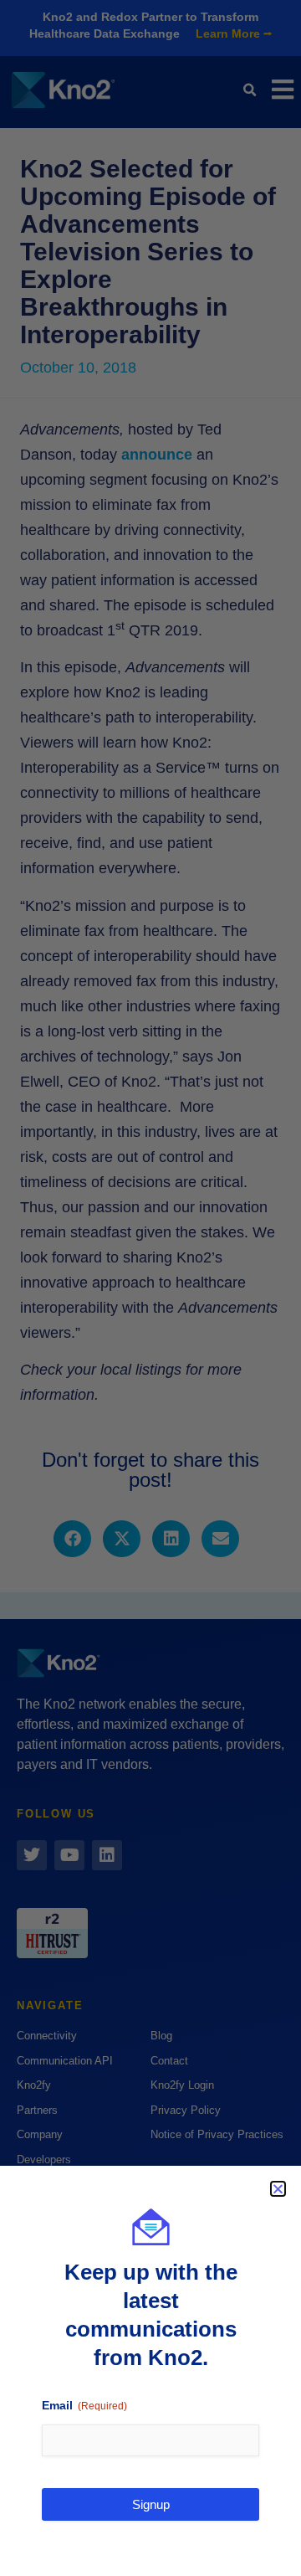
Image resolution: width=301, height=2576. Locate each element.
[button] (278, 2189)
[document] (150, 1288)
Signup (151, 2504)
